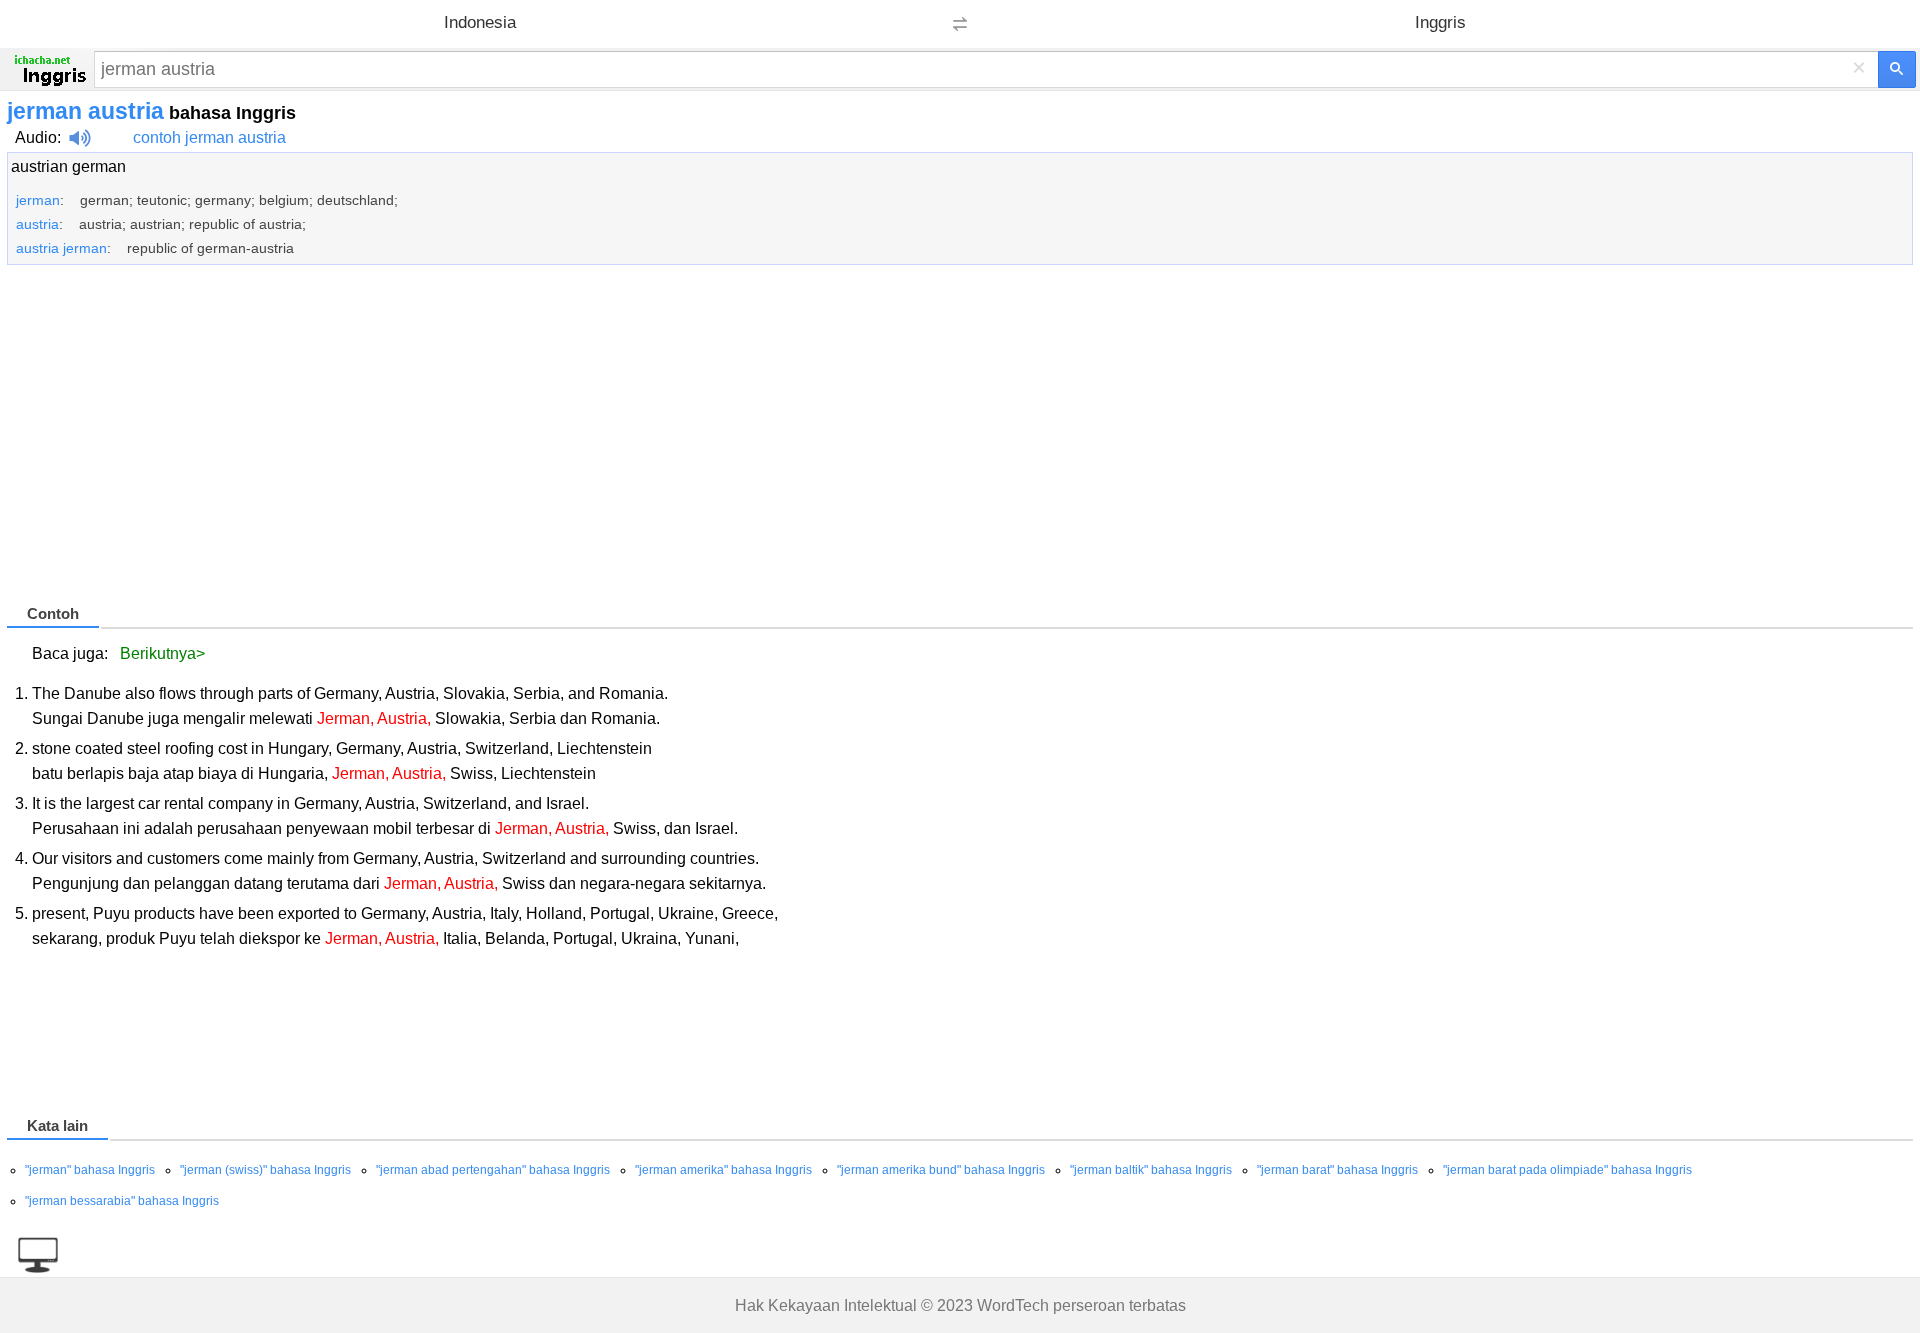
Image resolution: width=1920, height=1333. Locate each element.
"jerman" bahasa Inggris (90, 1170)
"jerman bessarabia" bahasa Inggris (122, 1201)
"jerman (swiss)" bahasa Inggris (265, 1170)
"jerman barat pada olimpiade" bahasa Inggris (1567, 1170)
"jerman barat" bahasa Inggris (1337, 1170)
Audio (36, 137)
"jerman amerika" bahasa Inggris (723, 1170)
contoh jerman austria (209, 137)
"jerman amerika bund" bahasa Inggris (941, 1170)
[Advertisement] (607, 443)
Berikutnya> (162, 653)
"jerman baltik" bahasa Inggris (1151, 1170)
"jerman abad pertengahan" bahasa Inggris (493, 1170)
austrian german (68, 166)
